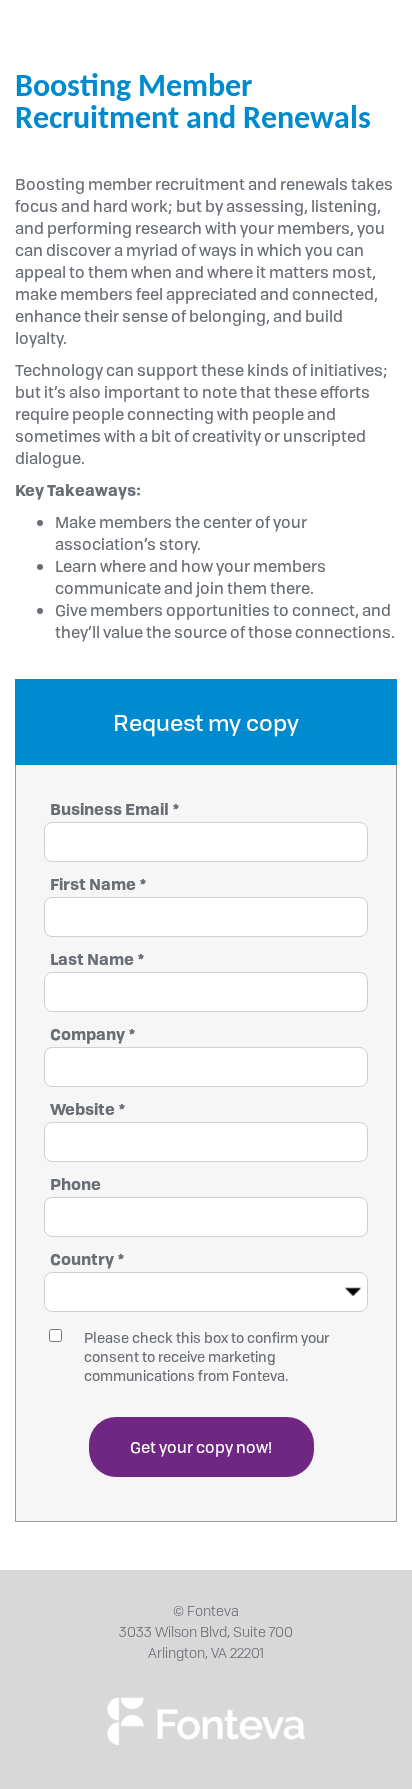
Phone (75, 1184)
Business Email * (115, 809)
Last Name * (97, 959)
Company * (93, 1034)
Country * (87, 1259)
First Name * (98, 884)
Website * (88, 1109)
